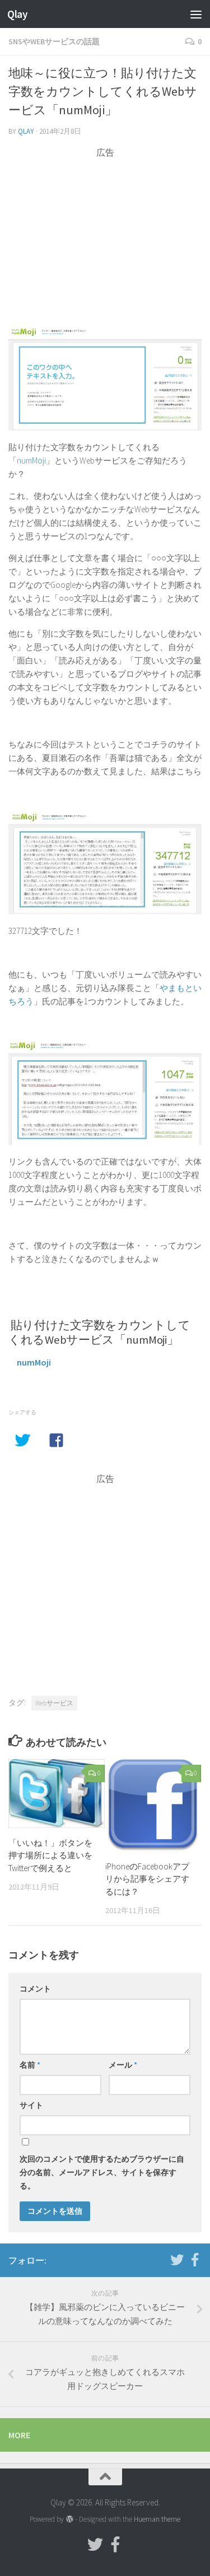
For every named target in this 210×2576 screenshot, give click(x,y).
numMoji (31, 460)
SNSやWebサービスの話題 (54, 41)
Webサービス (54, 1703)
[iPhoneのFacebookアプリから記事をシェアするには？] (153, 1805)
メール (123, 2065)
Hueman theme (157, 2519)
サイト (31, 2105)
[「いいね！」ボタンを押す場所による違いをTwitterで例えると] (57, 1794)
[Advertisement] (105, 237)
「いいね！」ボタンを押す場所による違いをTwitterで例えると (50, 1855)
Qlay (17, 14)
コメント (35, 1989)
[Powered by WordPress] (69, 2519)
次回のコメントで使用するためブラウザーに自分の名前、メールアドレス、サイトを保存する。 (102, 2172)
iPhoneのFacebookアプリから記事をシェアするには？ (147, 1879)
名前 (30, 2065)
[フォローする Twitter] (177, 2260)
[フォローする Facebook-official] (195, 2260)
